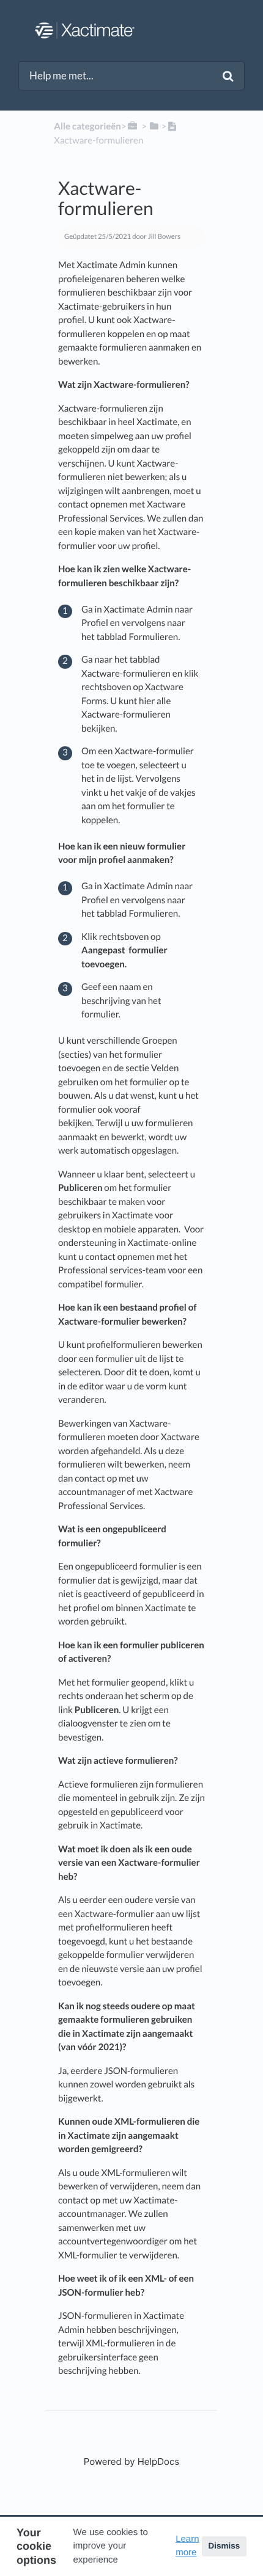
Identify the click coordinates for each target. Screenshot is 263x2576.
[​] (133, 126)
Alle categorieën (87, 126)
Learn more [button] (187, 2546)
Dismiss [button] (224, 2546)
